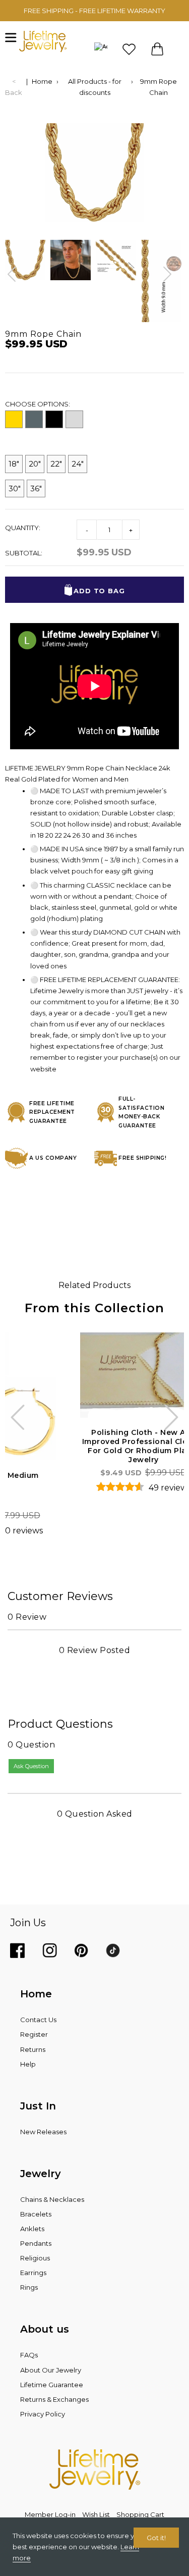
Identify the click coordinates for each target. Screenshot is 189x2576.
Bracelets (36, 2214)
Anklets (32, 2229)
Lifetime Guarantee (52, 2385)
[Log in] (101, 49)
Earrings (33, 2273)
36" (36, 488)
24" (78, 464)
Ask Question (31, 1766)
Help (28, 2064)
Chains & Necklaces (52, 2199)
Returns (33, 2049)
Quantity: (23, 528)
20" (35, 464)
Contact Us (38, 2020)
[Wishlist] (129, 49)
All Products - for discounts (95, 87)
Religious (35, 2258)
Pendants (36, 2243)
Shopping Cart (140, 2514)
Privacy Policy (43, 2414)
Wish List (96, 2514)
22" (56, 464)
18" (14, 464)
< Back (14, 87)
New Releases (43, 2132)
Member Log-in (50, 2514)
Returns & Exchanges (54, 2399)
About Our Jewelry (51, 2370)
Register (34, 2034)
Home (42, 81)
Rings (29, 2287)
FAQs (29, 2355)
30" (15, 488)
